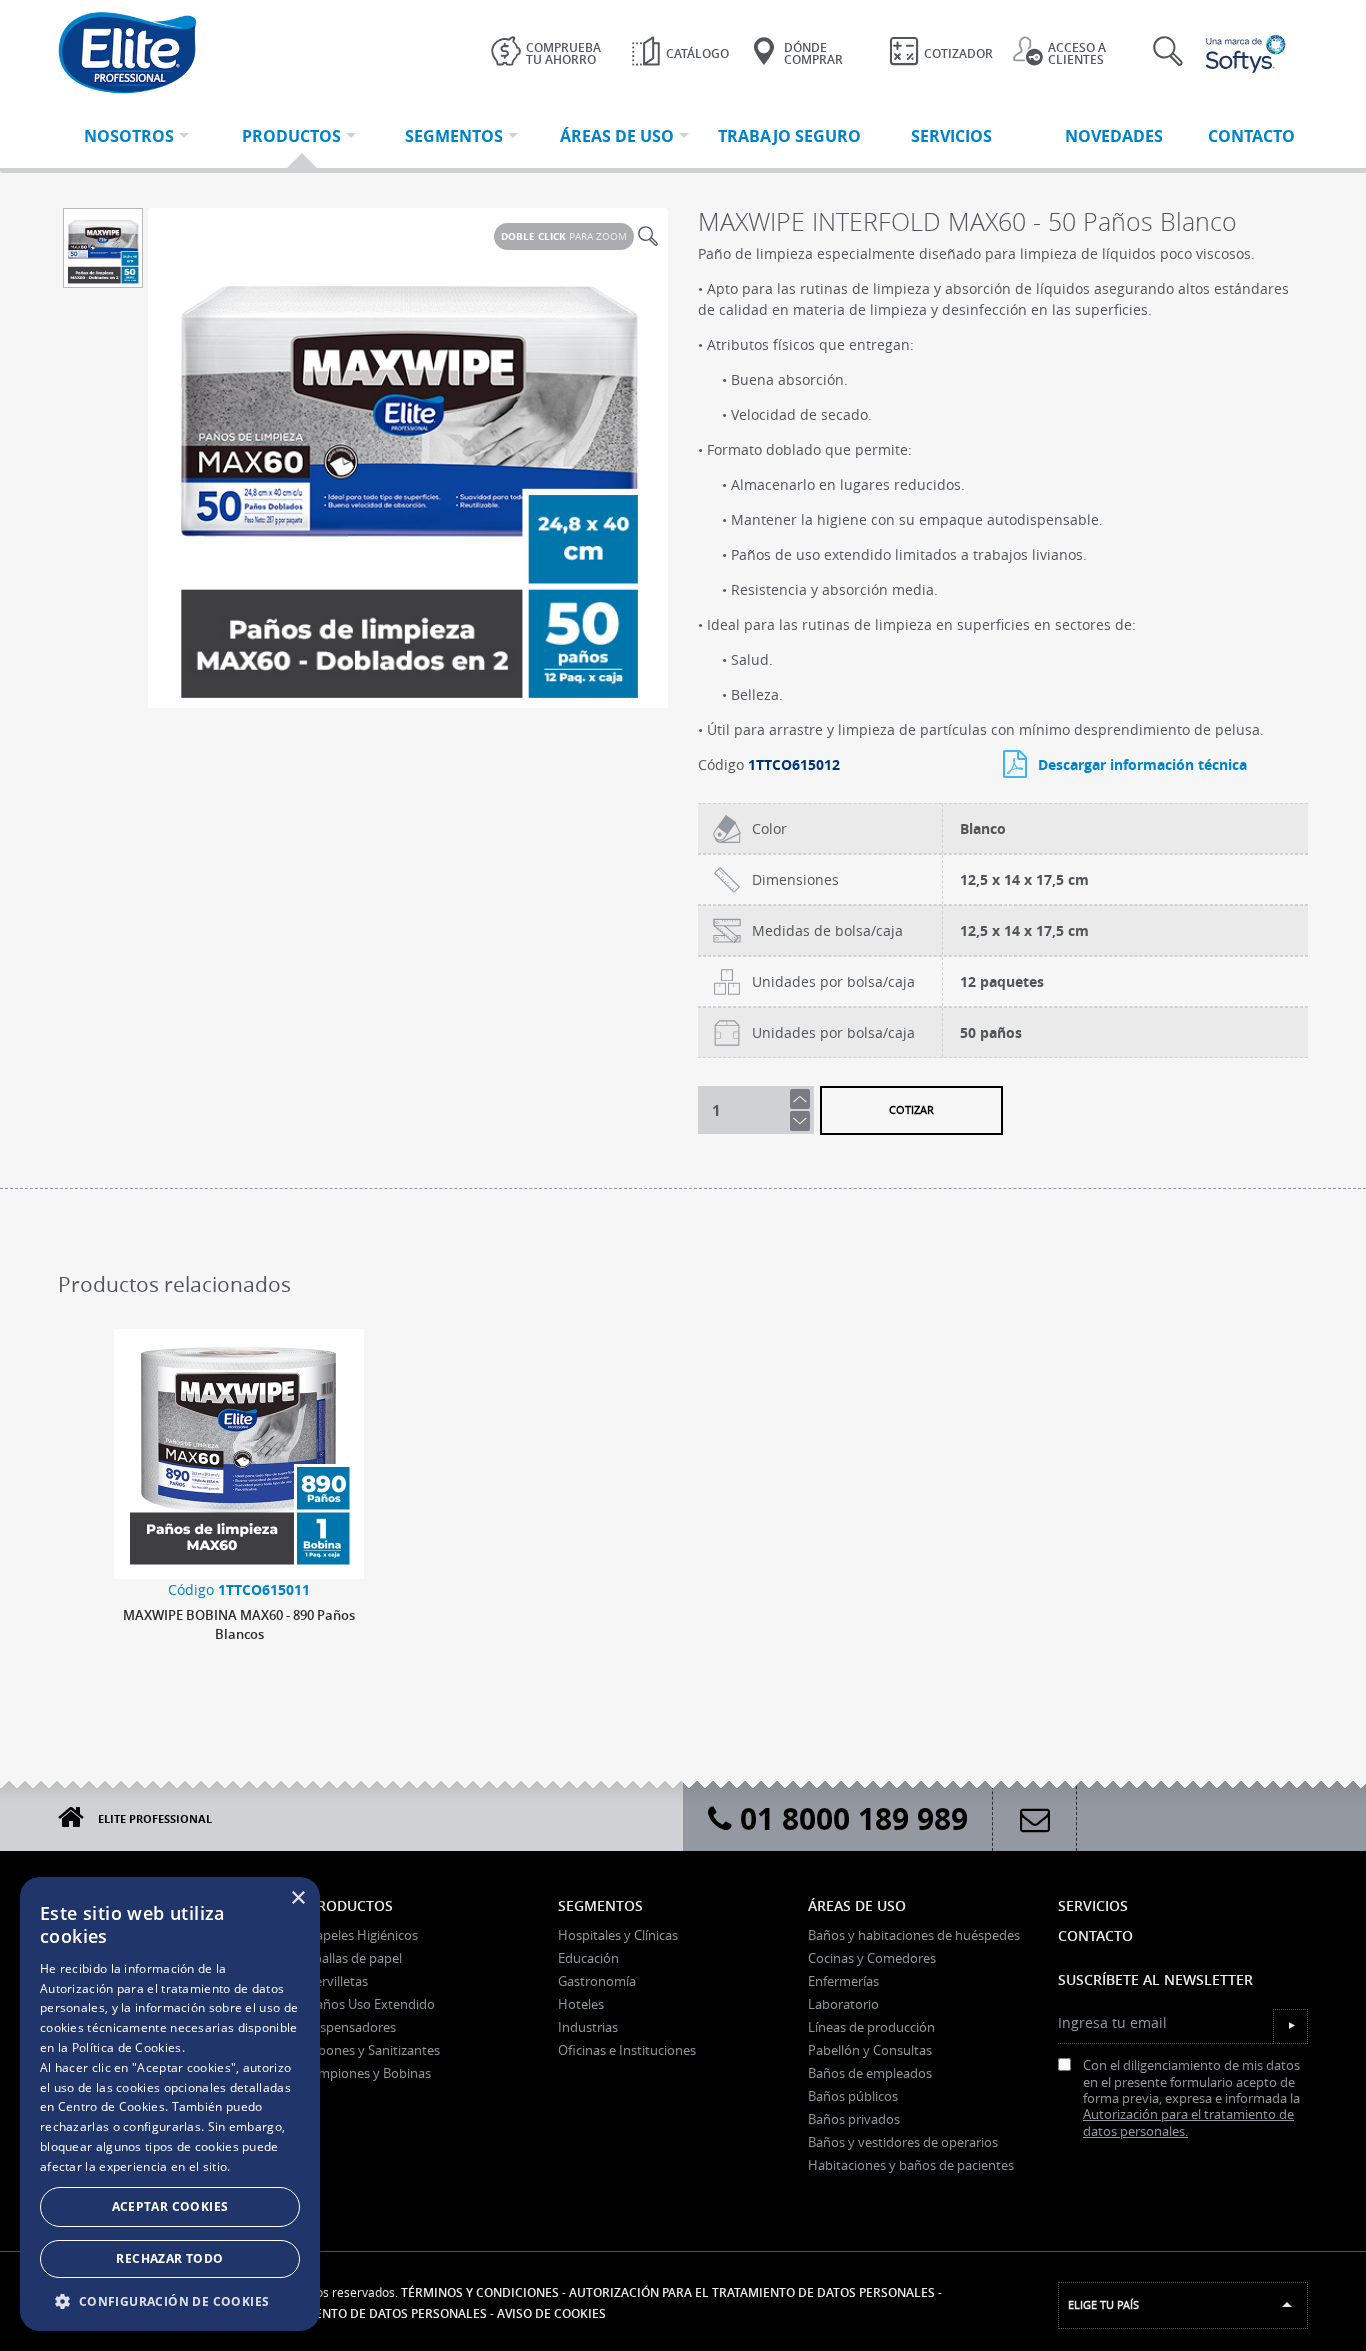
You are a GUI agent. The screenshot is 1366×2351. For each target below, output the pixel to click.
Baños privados (854, 2119)
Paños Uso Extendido (371, 2004)
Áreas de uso (857, 1905)
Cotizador (958, 53)
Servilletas (338, 1981)
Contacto (1095, 1935)
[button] (170, 2301)
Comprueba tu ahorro (563, 53)
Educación (588, 1958)
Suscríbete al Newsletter (1155, 1979)
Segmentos (600, 1905)
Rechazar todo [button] (169, 2258)
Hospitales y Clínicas (618, 1935)
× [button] (297, 1898)
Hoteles (581, 2004)
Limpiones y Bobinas (369, 2073)
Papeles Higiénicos (363, 1935)
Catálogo (697, 53)
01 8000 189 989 (850, 1818)
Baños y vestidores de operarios (903, 2142)
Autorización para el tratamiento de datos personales (752, 2292)
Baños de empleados (870, 2073)
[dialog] (170, 2104)
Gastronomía (597, 1981)
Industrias (588, 2027)
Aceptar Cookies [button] (170, 2206)
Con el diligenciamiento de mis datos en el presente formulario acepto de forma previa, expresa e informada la (1191, 2098)
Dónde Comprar (813, 53)
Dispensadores (352, 2027)
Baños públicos (853, 2096)
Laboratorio (843, 2004)
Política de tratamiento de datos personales (337, 2313)
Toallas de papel (355, 1958)
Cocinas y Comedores (872, 1958)
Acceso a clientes (1077, 53)
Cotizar (911, 1109)
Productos (350, 1905)
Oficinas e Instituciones (627, 2050)
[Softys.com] (1248, 54)
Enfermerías (843, 1981)
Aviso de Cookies (551, 2313)
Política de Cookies (127, 2047)
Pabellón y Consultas (870, 2050)
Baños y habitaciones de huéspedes (914, 1935)
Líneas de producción (871, 2027)
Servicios (1093, 1905)
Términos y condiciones (480, 2292)
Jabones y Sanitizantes (374, 2050)
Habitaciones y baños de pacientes (911, 2165)
